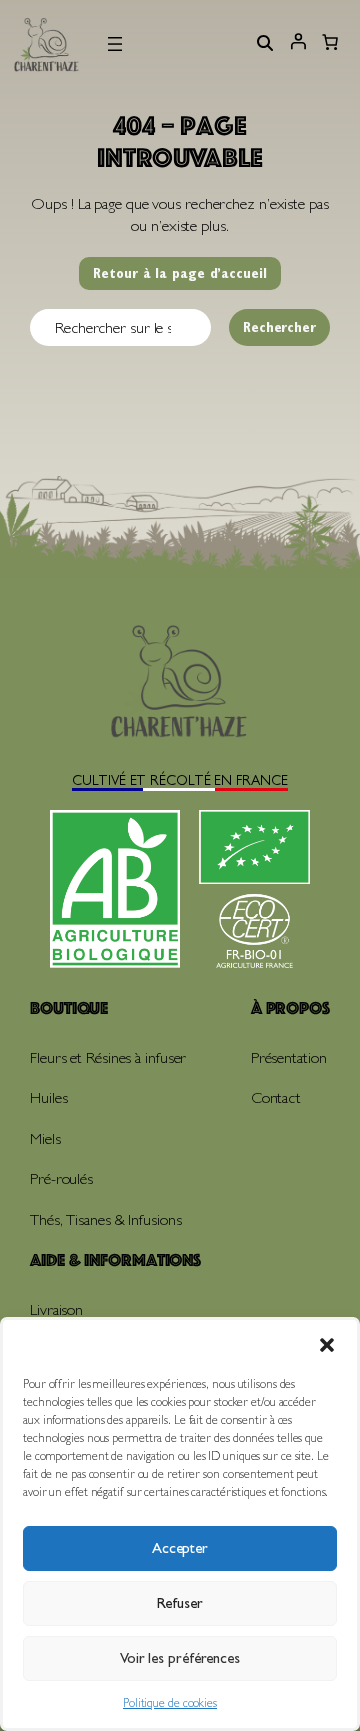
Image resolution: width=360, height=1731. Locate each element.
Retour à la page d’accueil (179, 273)
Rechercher (279, 327)
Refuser (179, 1603)
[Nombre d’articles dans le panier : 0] (330, 43)
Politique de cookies (170, 1703)
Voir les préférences (180, 1658)
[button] (327, 1345)
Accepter (180, 1548)
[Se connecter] (298, 47)
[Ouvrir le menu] (115, 44)
